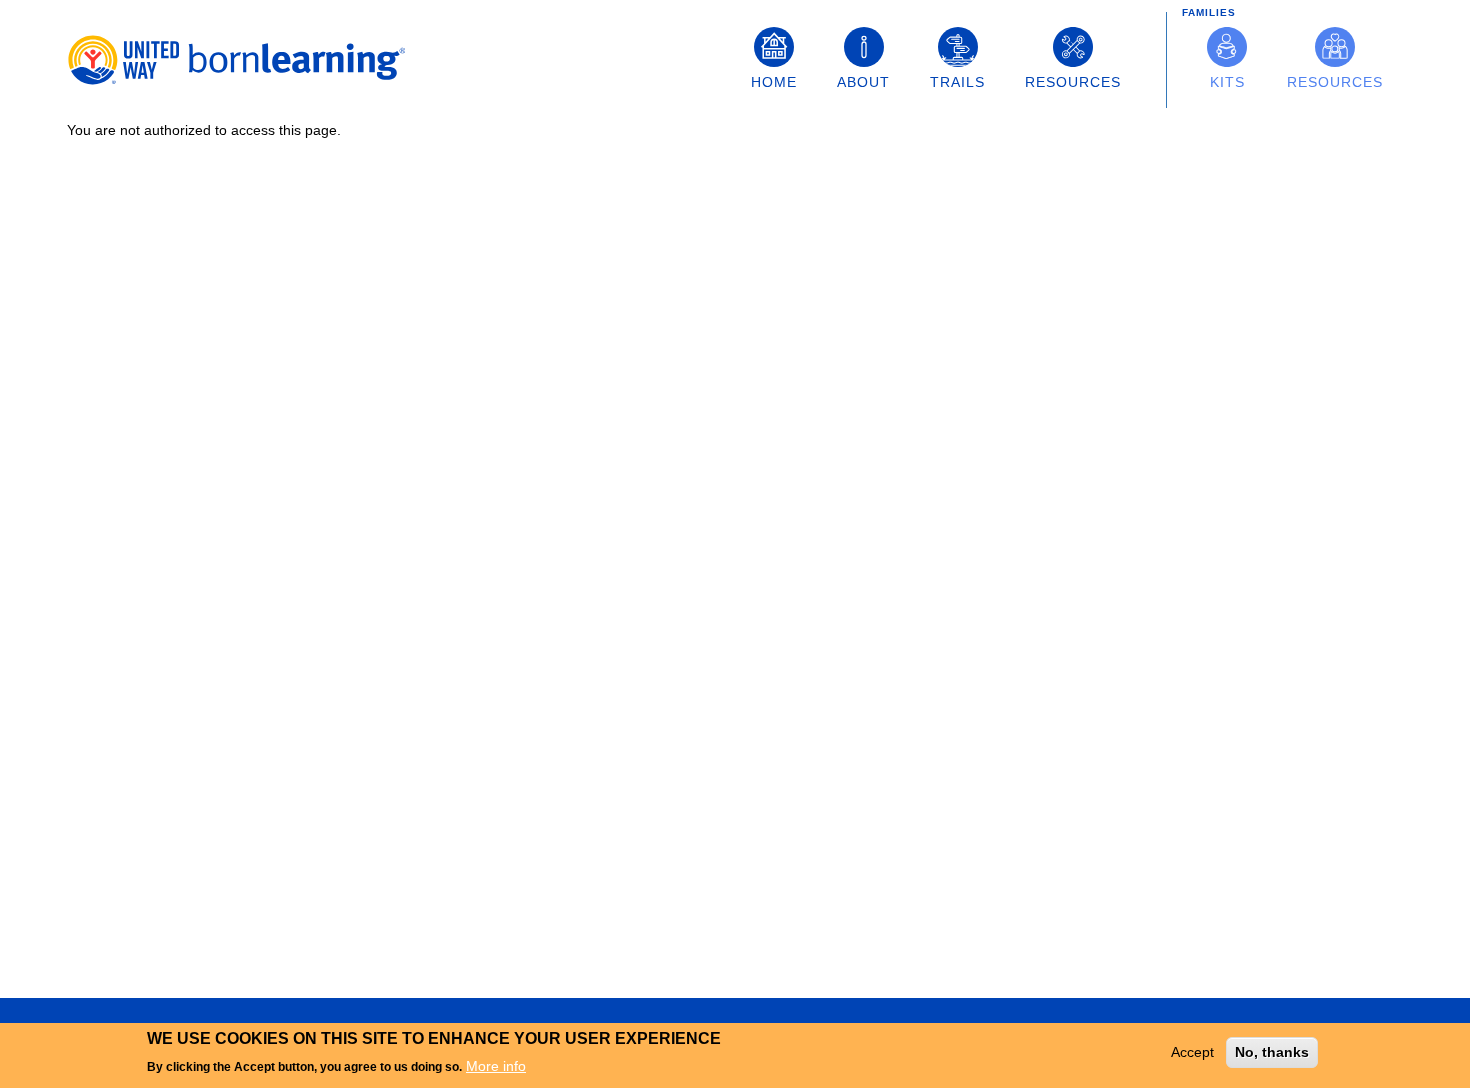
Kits (1227, 82)
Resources (1073, 82)
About (863, 82)
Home (774, 82)
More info (496, 1065)
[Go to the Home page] (242, 60)
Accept (1192, 1052)
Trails (957, 82)
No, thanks (1272, 1052)
